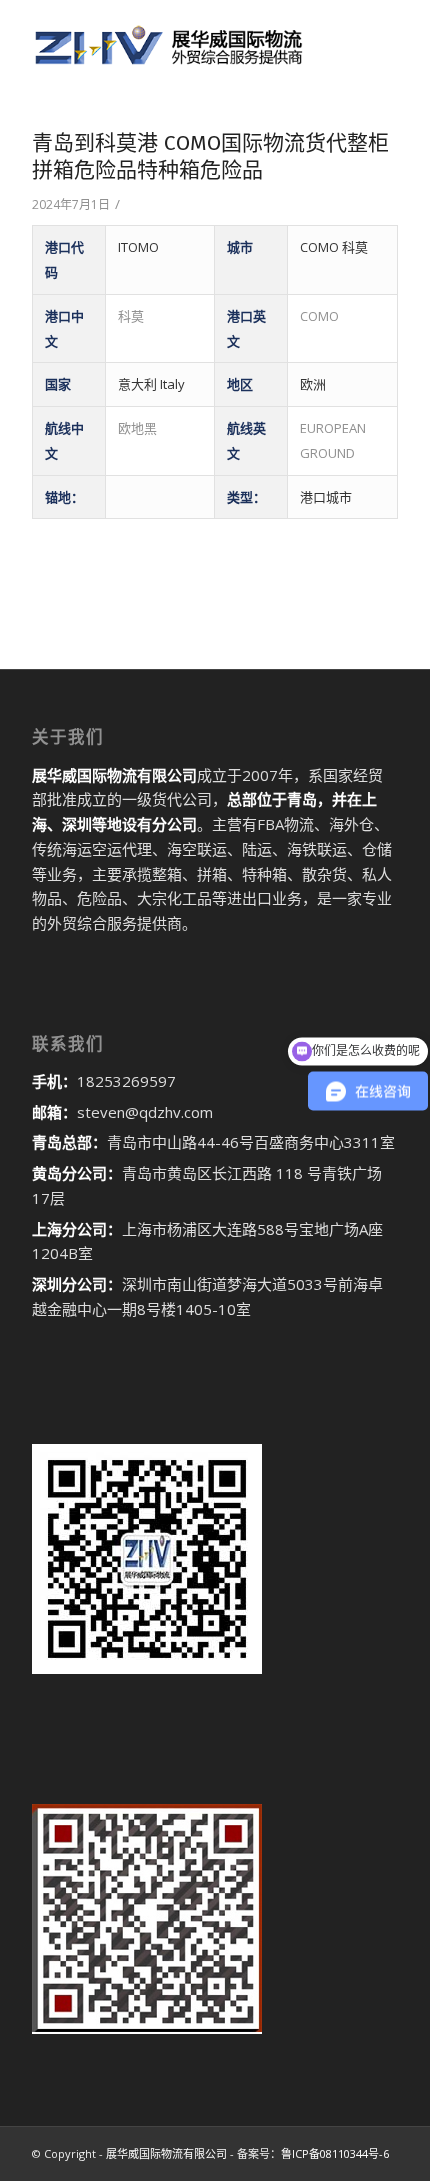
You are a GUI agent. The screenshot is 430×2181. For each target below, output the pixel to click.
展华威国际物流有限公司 (166, 2153)
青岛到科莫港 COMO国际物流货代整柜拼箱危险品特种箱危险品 (210, 156)
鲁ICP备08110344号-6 (335, 2153)
